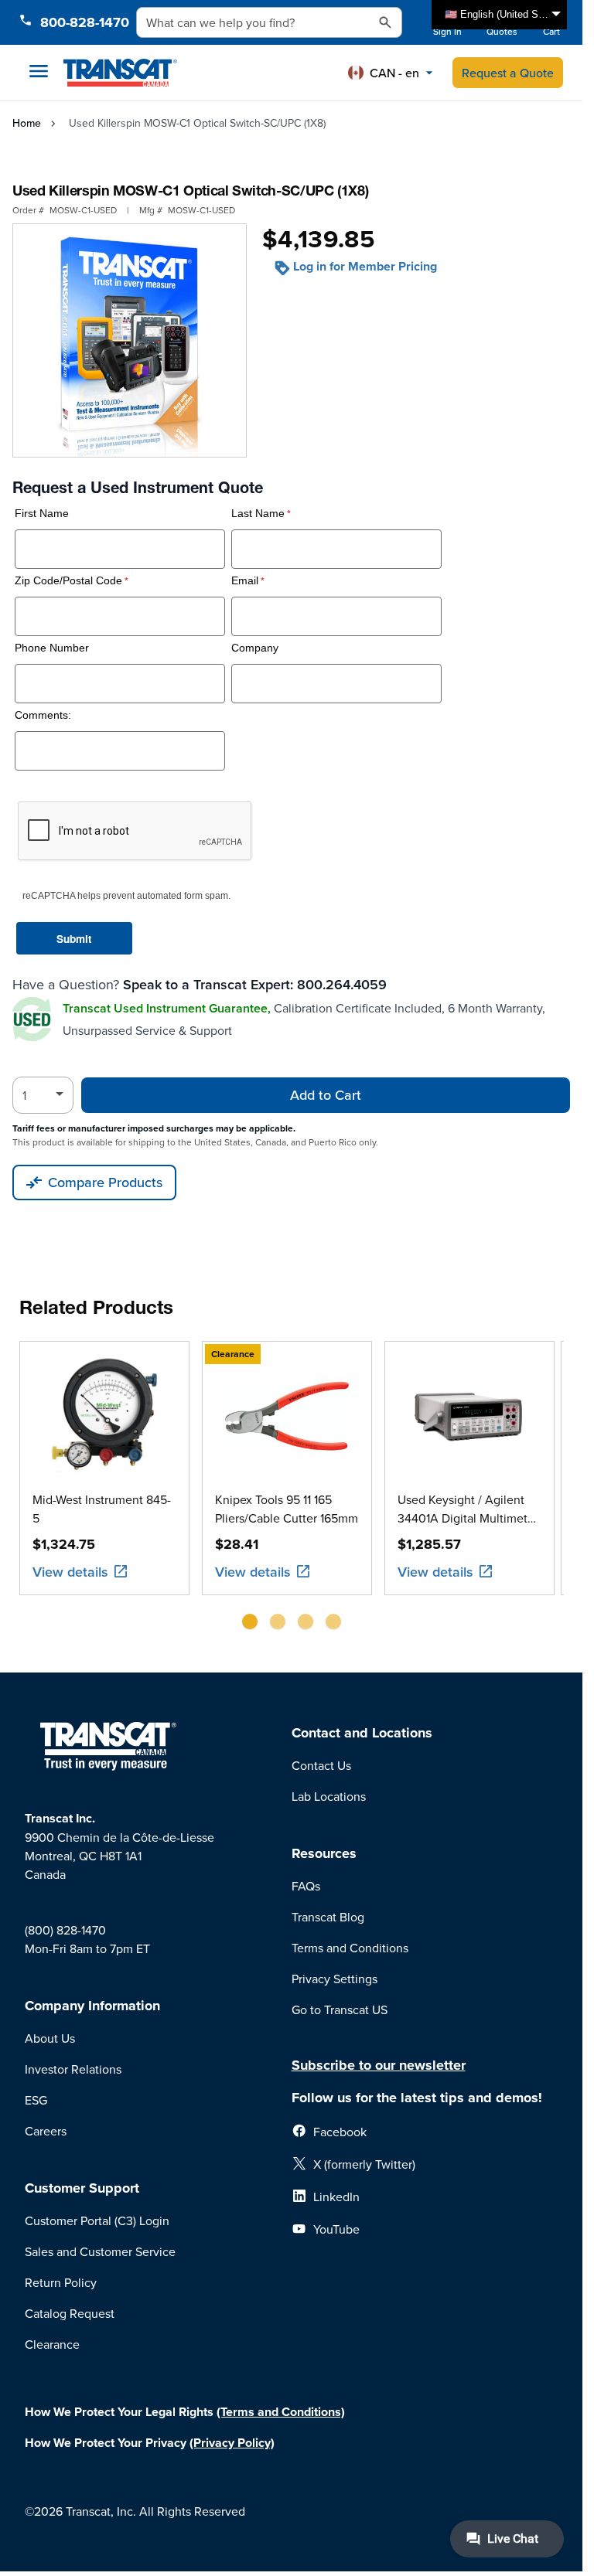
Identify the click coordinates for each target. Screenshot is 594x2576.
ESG (36, 2100)
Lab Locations (329, 1796)
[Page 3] (306, 1621)
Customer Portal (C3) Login (97, 2220)
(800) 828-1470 (65, 1930)
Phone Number (52, 648)
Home (27, 123)
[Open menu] (39, 71)
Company (255, 648)
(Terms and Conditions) (281, 2412)
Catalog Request (70, 2313)
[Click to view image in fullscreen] (130, 340)
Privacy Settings (335, 1979)
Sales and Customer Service (100, 2251)
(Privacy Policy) (232, 2443)
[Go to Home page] (120, 73)
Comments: (43, 715)
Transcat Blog (328, 1917)
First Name (42, 514)
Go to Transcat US (340, 2009)
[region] (292, 1491)
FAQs (306, 1886)
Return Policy (61, 2282)
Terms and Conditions (350, 1948)
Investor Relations (73, 2069)
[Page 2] (278, 1621)
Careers (46, 2131)
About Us (50, 2038)
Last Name (258, 514)
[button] (391, 73)
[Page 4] (333, 1621)
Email (245, 581)
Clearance (52, 2344)
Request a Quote (508, 73)
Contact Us (321, 1765)
